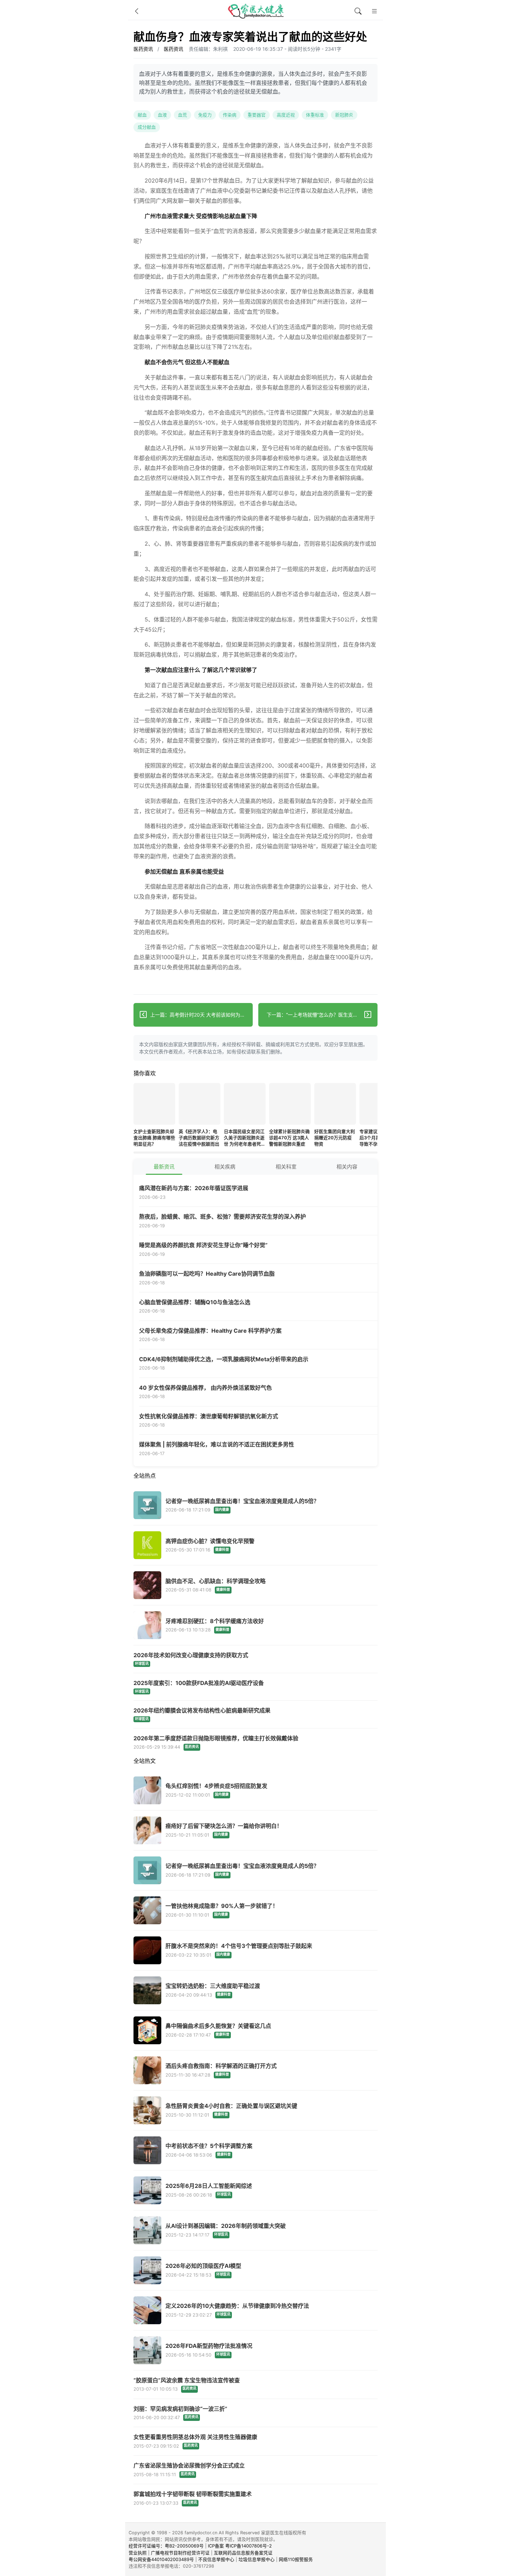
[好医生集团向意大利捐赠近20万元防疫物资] (335, 1105)
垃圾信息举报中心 (257, 2559)
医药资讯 (143, 49)
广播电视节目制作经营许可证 (180, 2553)
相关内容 (347, 1167)
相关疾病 (225, 1167)
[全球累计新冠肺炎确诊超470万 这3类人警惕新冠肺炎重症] (290, 1105)
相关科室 (286, 1167)
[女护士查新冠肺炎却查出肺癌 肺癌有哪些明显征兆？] (154, 1105)
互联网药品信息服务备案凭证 (243, 2553)
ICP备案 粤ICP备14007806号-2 (240, 2546)
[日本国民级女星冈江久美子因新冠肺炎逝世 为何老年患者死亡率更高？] (245, 1105)
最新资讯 (164, 1167)
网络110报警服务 (296, 2559)
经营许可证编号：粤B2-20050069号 (166, 2546)
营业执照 (138, 2553)
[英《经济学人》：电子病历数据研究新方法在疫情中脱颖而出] (200, 1105)
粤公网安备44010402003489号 (161, 2559)
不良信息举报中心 (216, 2559)
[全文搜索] (358, 11)
